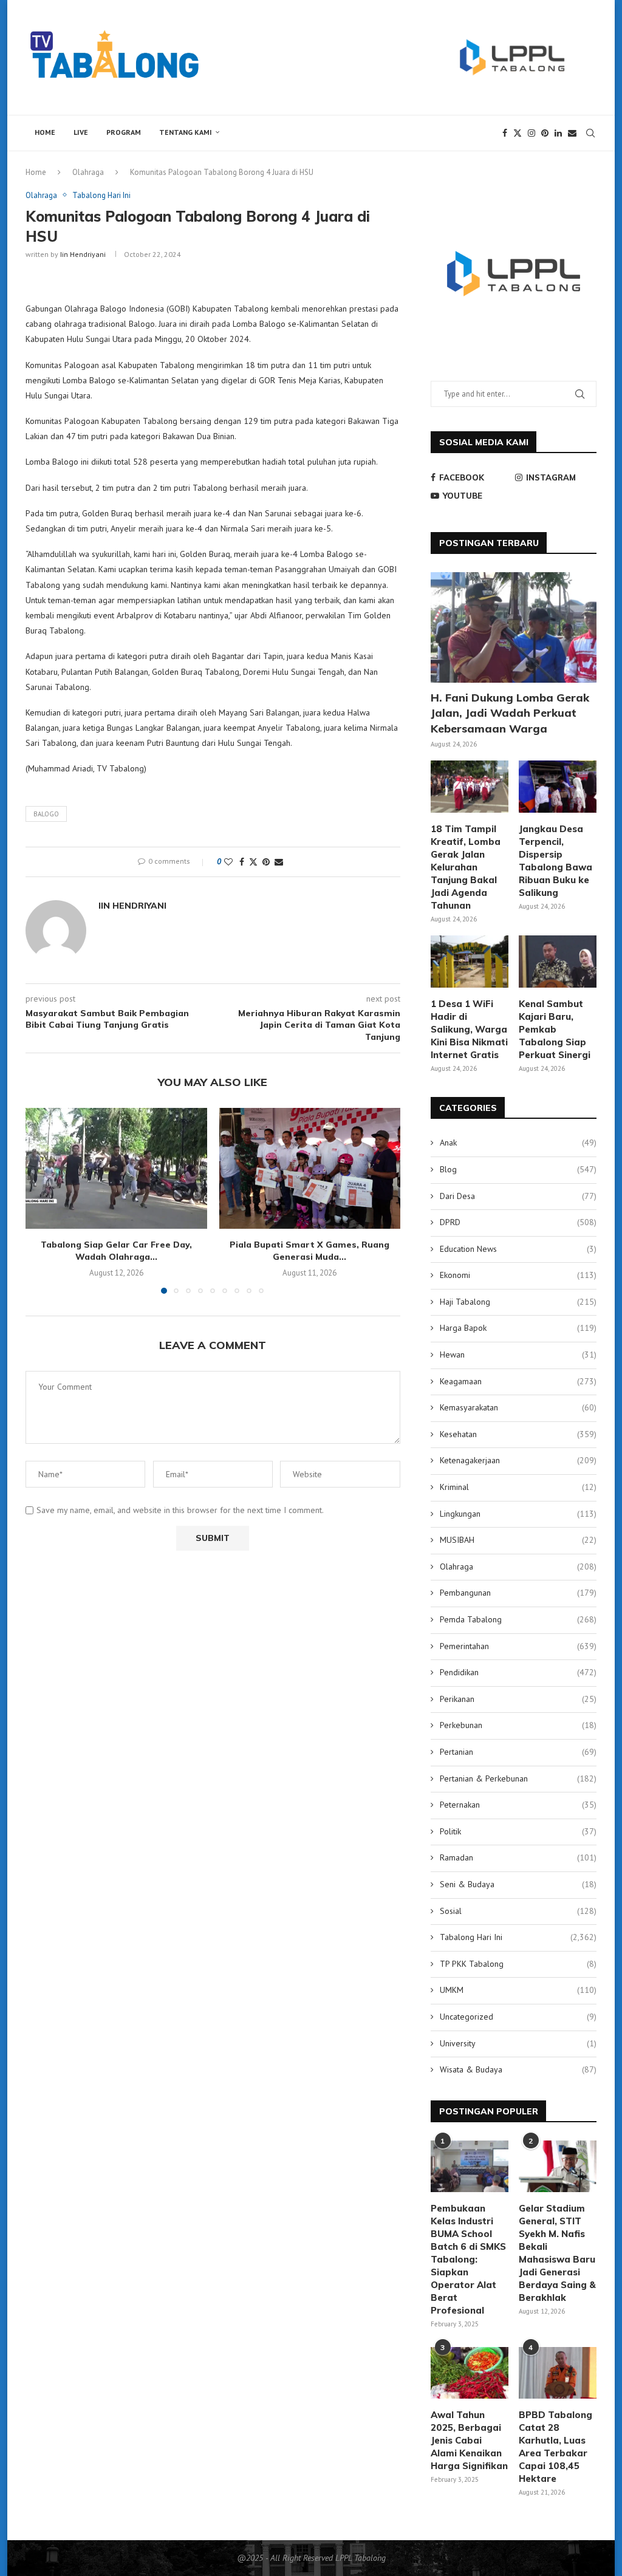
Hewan (518, 1355)
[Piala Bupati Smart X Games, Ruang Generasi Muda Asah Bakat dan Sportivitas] (310, 1168)
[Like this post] (228, 862)
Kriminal (518, 1487)
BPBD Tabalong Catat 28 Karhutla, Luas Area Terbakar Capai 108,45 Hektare (555, 2447)
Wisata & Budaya (518, 2069)
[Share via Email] (279, 862)
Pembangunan (518, 1593)
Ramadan (518, 1857)
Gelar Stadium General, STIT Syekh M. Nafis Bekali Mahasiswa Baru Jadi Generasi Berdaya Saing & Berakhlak (557, 2253)
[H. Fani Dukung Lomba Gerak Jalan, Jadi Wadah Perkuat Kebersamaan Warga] (514, 627)
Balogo (46, 814)
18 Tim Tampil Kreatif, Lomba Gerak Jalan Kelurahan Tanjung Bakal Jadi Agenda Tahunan (466, 867)
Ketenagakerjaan (518, 1460)
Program (124, 132)
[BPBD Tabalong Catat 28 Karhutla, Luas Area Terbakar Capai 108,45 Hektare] (558, 2373)
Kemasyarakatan (518, 1407)
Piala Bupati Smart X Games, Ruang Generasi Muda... (309, 1251)
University (518, 2043)
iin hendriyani (83, 254)
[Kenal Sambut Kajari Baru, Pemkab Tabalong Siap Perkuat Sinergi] (558, 962)
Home (45, 132)
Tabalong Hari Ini (518, 1937)
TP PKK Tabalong (518, 1964)
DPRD (518, 1222)
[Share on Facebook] (242, 862)
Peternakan (518, 1805)
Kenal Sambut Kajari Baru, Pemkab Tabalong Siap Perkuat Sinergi (555, 1029)
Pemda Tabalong (518, 1619)
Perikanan (518, 1699)
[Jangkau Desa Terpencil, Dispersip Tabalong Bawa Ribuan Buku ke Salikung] (558, 787)
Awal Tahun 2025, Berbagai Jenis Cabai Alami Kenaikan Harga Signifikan (469, 2440)
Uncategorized (518, 2017)
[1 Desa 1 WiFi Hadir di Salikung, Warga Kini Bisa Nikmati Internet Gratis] (470, 962)
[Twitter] (518, 133)
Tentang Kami (186, 132)
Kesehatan (518, 1434)
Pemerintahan (518, 1646)
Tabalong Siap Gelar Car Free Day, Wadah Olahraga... (116, 1251)
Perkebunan (518, 1725)
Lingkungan (518, 1514)
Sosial (518, 1911)
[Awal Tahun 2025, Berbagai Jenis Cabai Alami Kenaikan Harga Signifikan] (470, 2373)
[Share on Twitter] (253, 862)
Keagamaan (518, 1381)
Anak (518, 1143)
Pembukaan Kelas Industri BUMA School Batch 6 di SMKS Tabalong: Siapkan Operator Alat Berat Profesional (468, 2259)
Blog (518, 1169)
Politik (518, 1831)
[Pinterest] (545, 133)
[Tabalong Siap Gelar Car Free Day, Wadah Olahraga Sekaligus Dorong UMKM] (116, 1168)
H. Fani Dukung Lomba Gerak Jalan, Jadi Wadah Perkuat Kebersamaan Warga (510, 713)
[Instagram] (531, 133)
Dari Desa (518, 1196)
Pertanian (518, 1752)
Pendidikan (518, 1672)
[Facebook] (505, 133)
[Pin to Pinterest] (266, 862)
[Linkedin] (558, 133)
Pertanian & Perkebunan (518, 1778)
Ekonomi (518, 1275)
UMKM (518, 1990)
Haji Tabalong (518, 1302)
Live (81, 132)
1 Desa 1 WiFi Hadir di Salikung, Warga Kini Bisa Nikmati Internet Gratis (469, 1029)
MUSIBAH (518, 1540)
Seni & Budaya (518, 1884)
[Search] (590, 133)
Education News (518, 1249)
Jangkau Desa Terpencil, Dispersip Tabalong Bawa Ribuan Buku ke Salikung (555, 861)
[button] (42, 1200)
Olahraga (88, 172)
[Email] (572, 133)
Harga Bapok (518, 1328)
